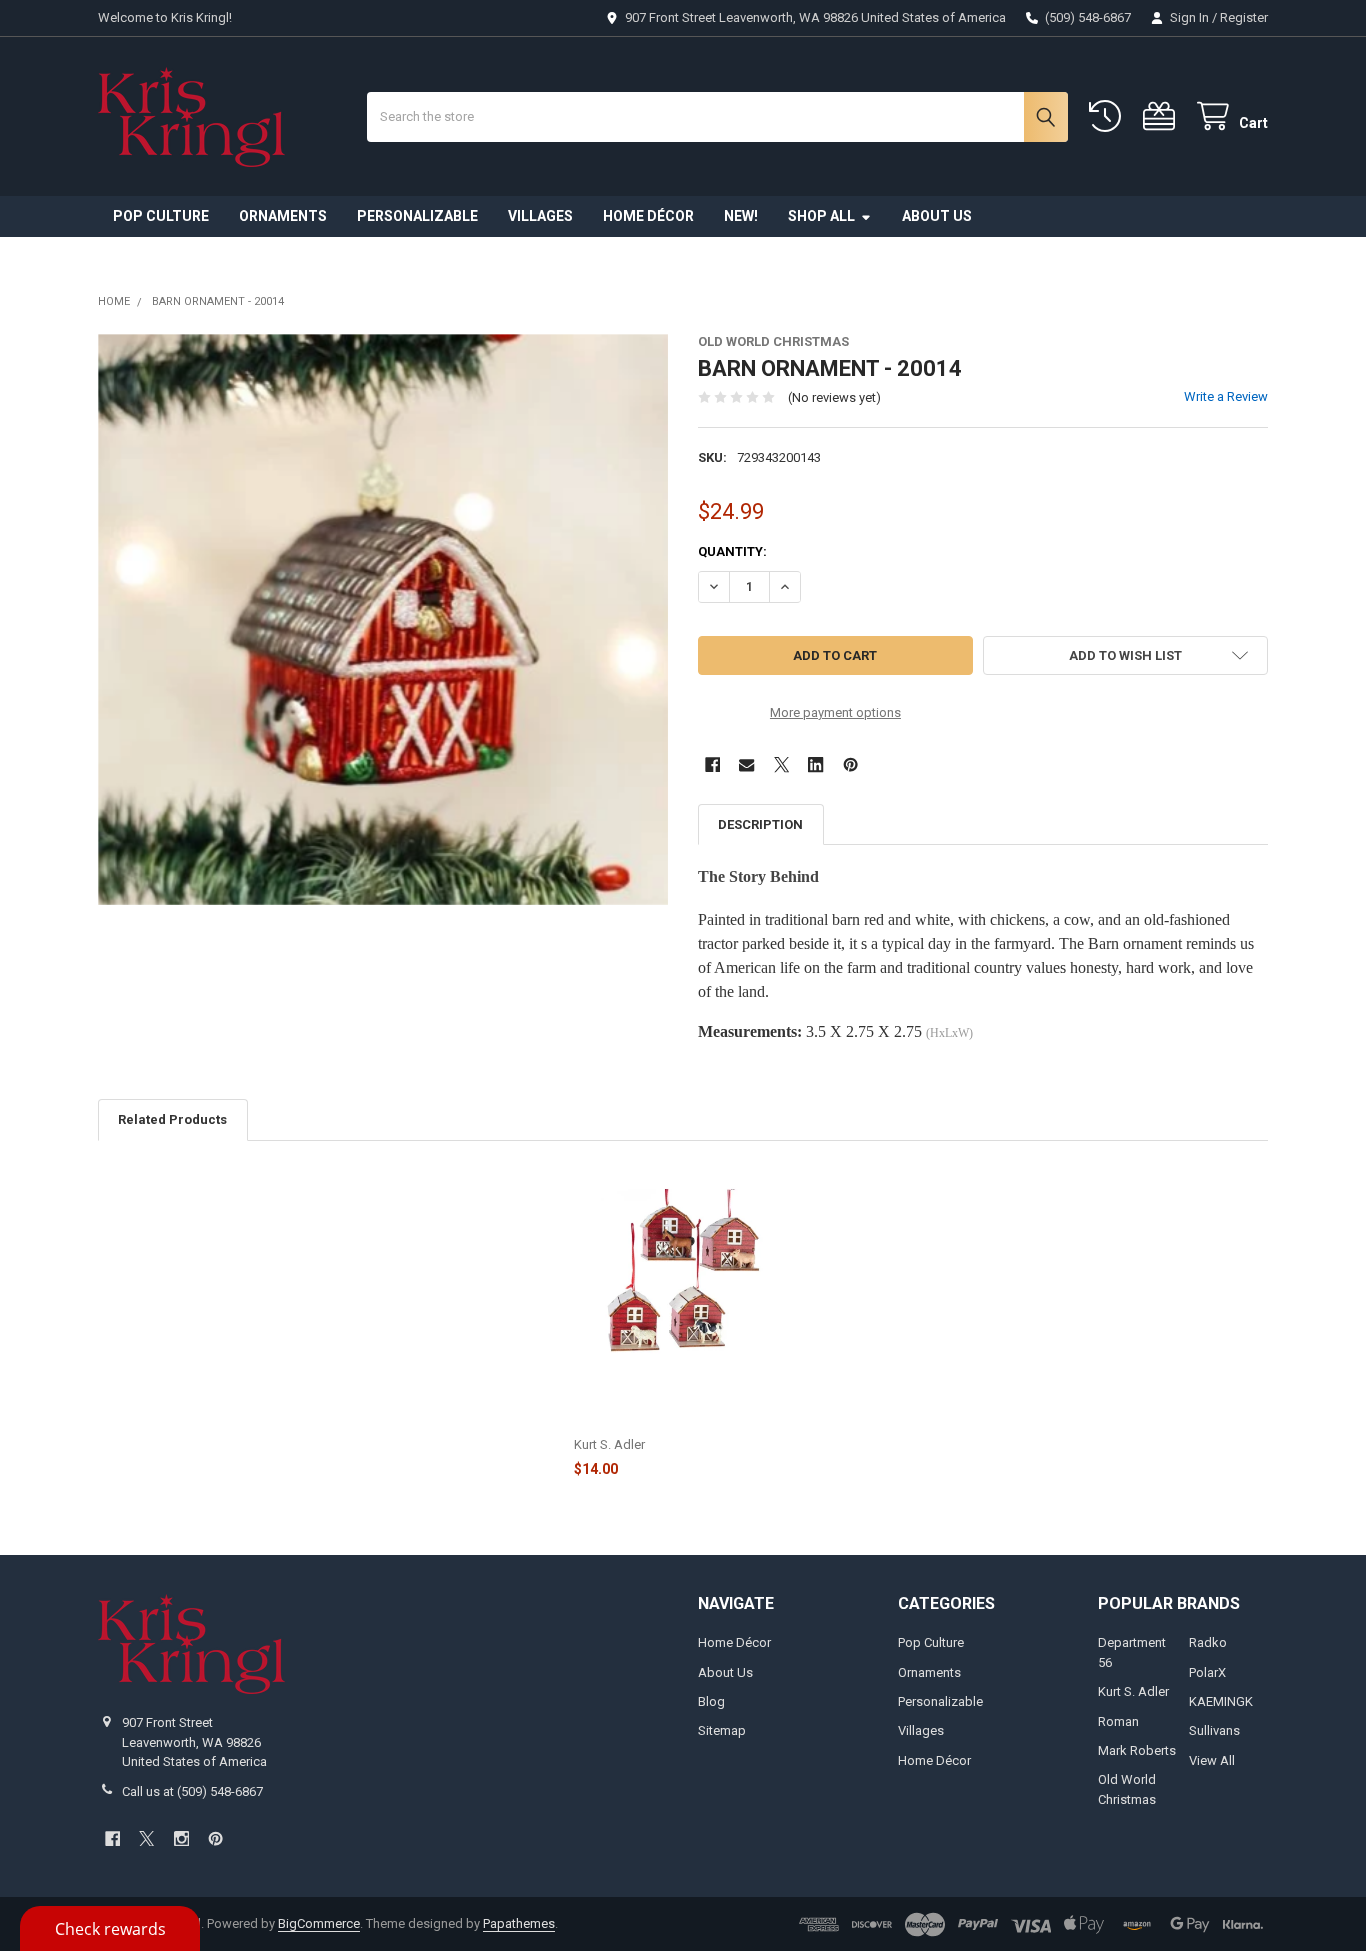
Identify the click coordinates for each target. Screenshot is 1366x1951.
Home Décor (648, 216)
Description (760, 824)
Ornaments (283, 216)
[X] (781, 764)
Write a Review (1226, 396)
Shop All (821, 216)
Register (1244, 17)
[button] (1125, 655)
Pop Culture (161, 216)
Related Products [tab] (172, 1119)
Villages (540, 216)
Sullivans (1214, 1730)
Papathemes (519, 1923)
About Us (937, 216)
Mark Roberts (1137, 1750)
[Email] (746, 764)
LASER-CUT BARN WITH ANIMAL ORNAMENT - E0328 (674, 1414)
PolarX (1207, 1672)
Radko (1208, 1642)
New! (741, 216)
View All (1212, 1760)
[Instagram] (181, 1838)
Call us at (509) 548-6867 (192, 1791)
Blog (711, 1701)
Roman (1118, 1721)
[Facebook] (712, 764)
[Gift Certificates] (1163, 116)
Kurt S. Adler (1133, 1691)
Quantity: (732, 551)
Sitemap (722, 1730)
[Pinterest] (850, 764)
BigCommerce (319, 1923)
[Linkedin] (815, 764)
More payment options (835, 712)
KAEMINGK (1221, 1701)
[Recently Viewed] (1109, 116)
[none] (383, 619)
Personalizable (417, 216)
